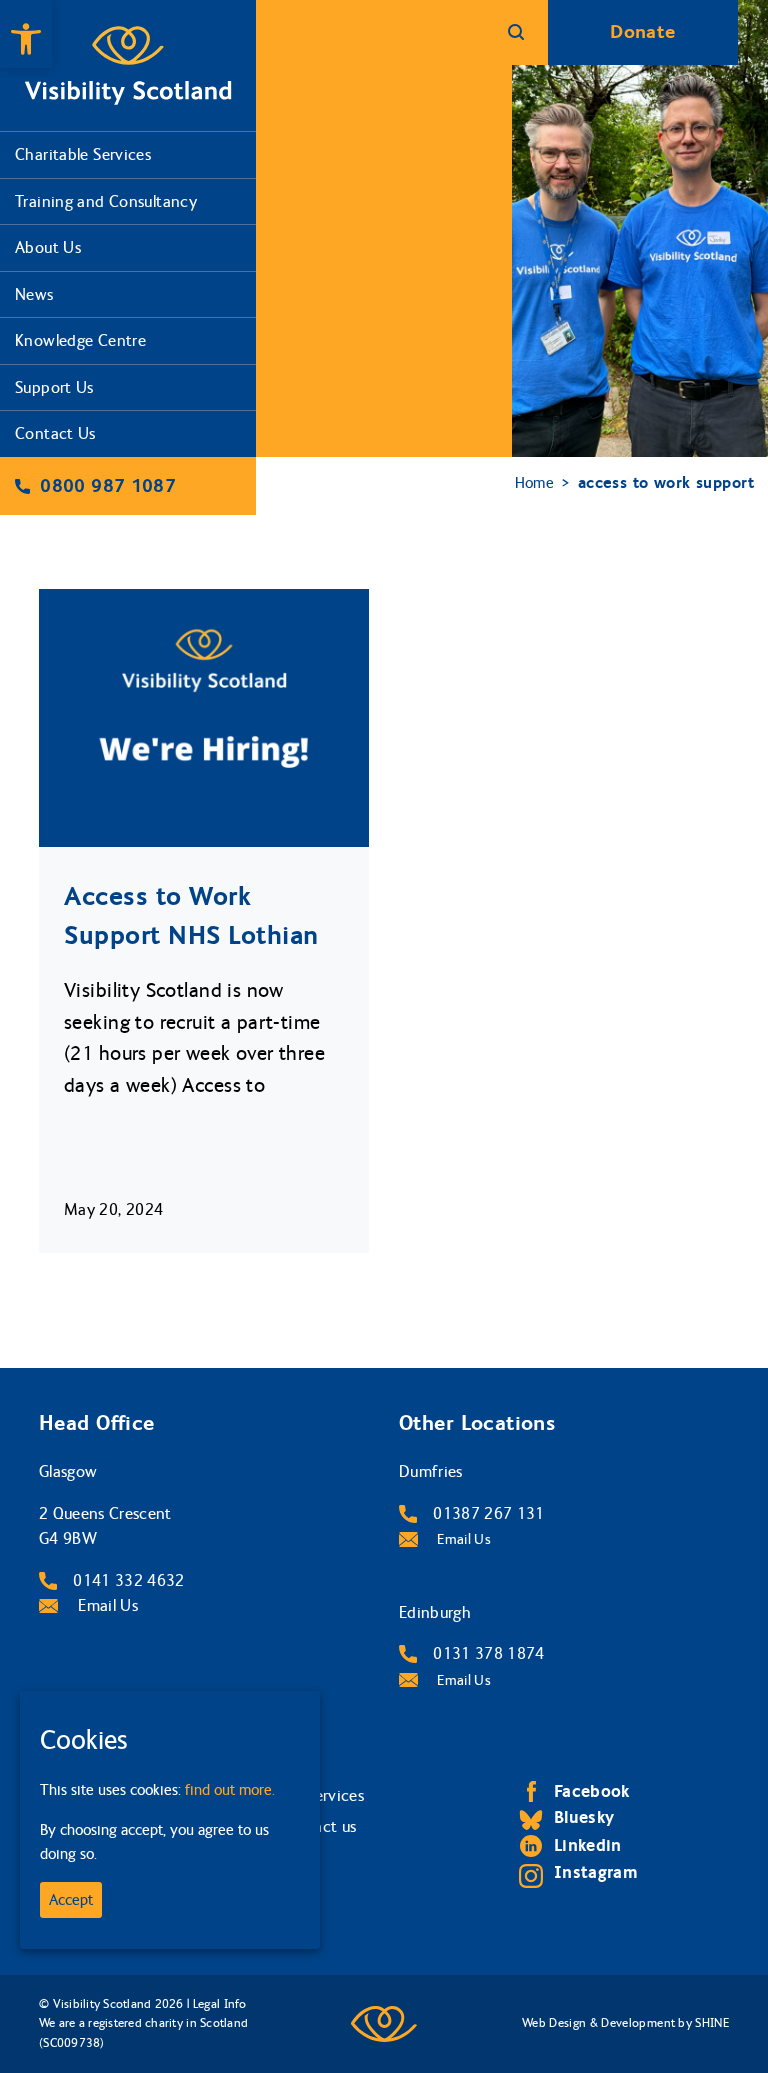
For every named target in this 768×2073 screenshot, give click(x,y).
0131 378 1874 (488, 1653)
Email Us (106, 1605)
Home (535, 483)
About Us (48, 247)
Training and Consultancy (106, 201)
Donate (642, 32)
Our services (321, 1795)
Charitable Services (83, 154)
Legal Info (219, 2004)
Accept (71, 1900)
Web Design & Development (598, 2023)
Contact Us (55, 433)
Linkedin (588, 1845)
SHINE (712, 2023)
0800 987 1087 (108, 486)
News (34, 294)
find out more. (230, 1790)
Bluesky (584, 1817)
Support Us (54, 387)
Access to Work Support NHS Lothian (191, 915)
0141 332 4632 (128, 1580)
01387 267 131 (488, 1513)
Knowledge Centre (80, 340)
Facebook (592, 1791)
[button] (26, 34)
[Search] (515, 32)
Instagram (596, 1872)
